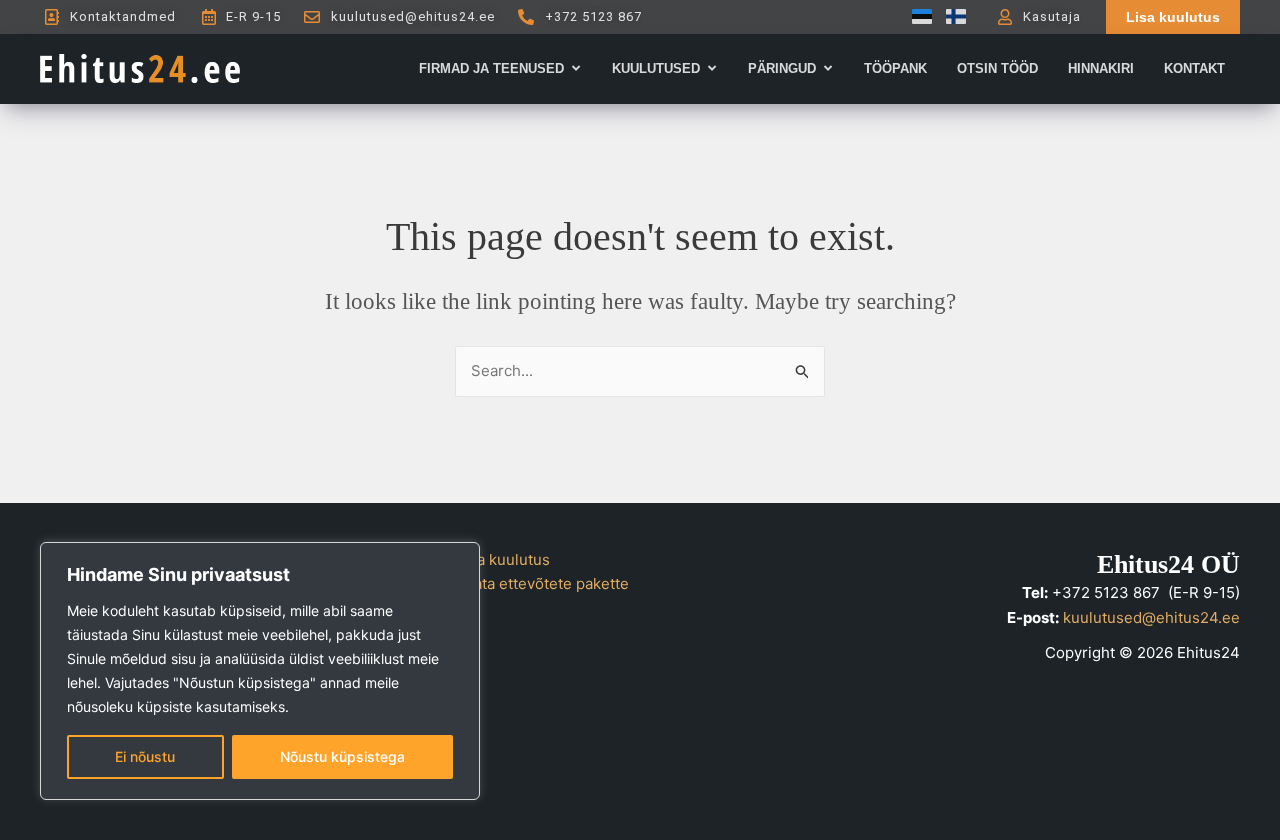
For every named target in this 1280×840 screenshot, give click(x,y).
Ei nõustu (145, 756)
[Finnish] (951, 16)
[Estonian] (917, 16)
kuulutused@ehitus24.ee (1151, 617)
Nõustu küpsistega (342, 756)
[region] (260, 671)
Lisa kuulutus (503, 559)
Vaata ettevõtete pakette (543, 583)
